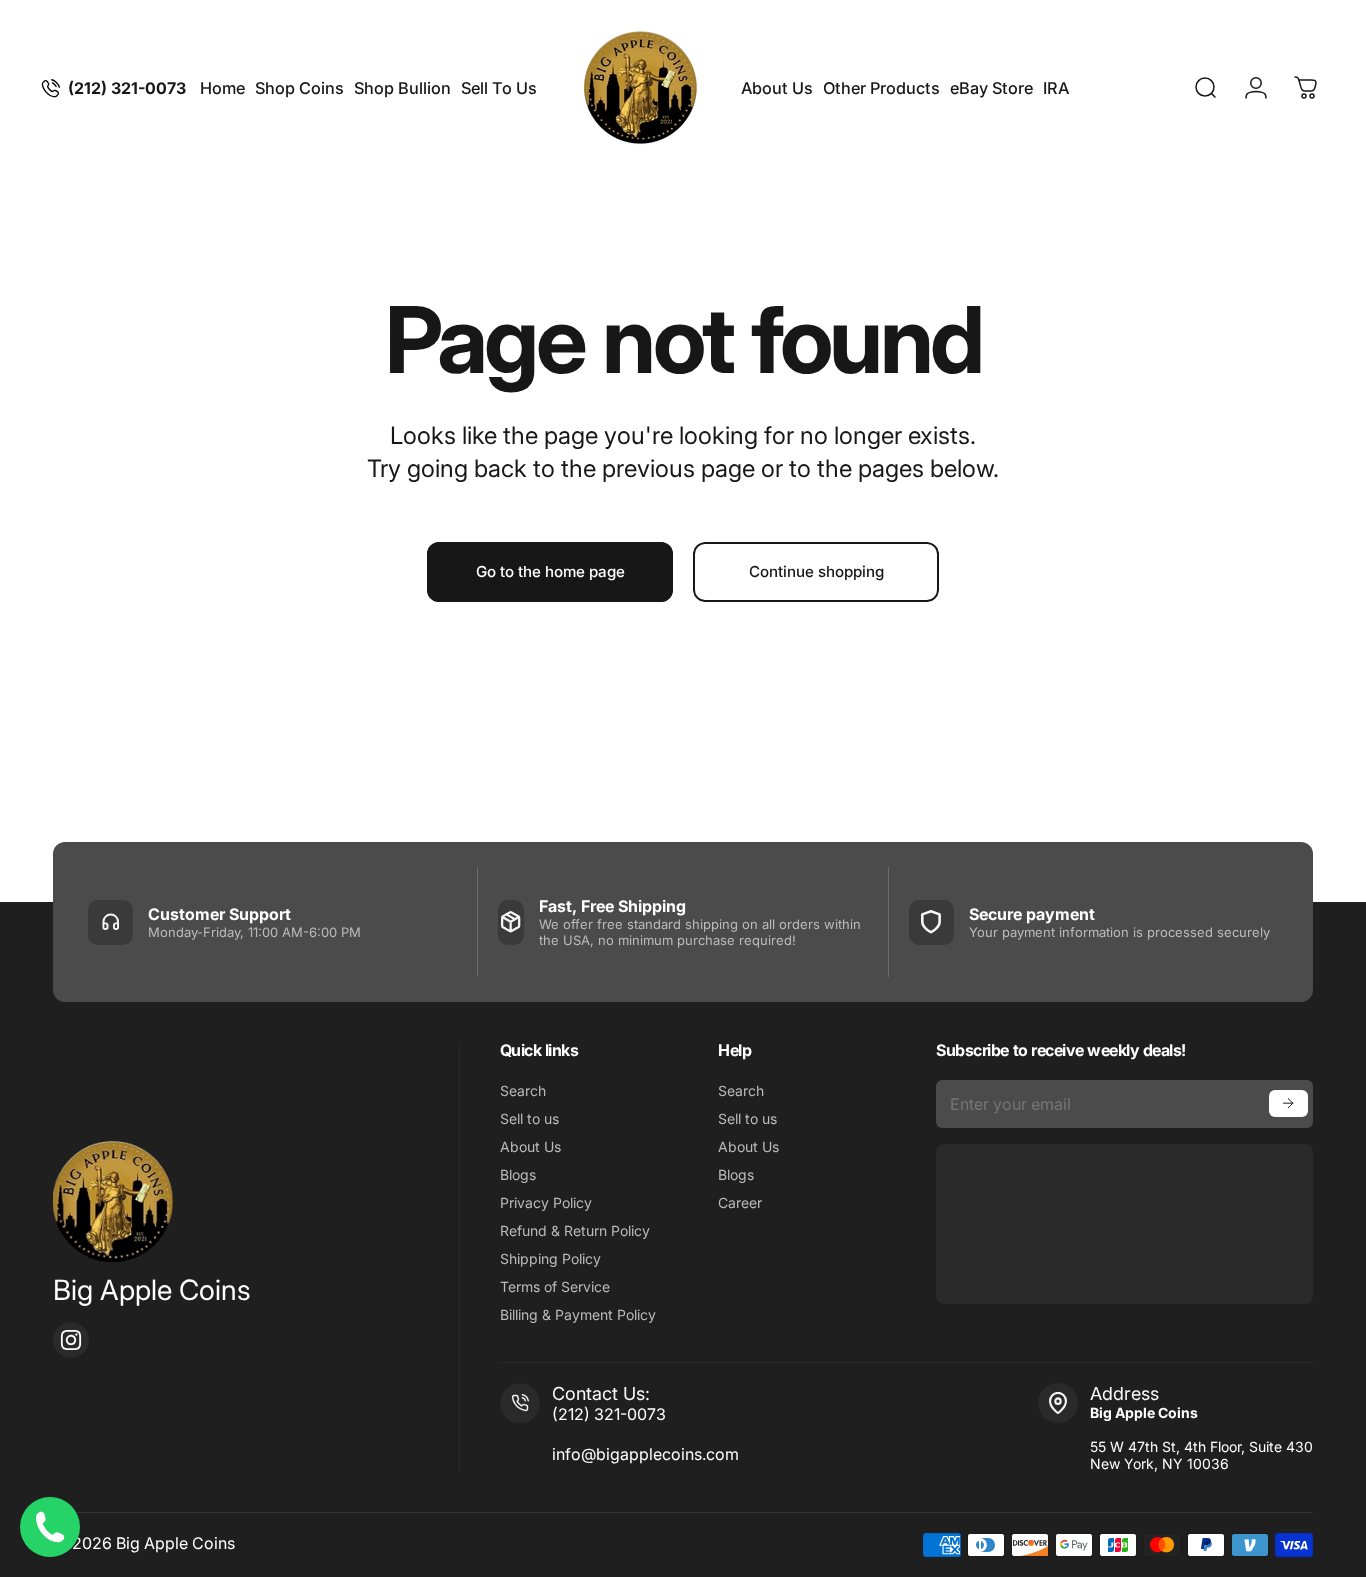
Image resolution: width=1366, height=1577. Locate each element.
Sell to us (529, 1118)
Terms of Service (555, 1286)
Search (523, 1090)
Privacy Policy (546, 1202)
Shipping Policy (550, 1258)
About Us (530, 1146)
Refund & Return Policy (575, 1230)
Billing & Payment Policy (578, 1314)
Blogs (518, 1174)
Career (740, 1202)
